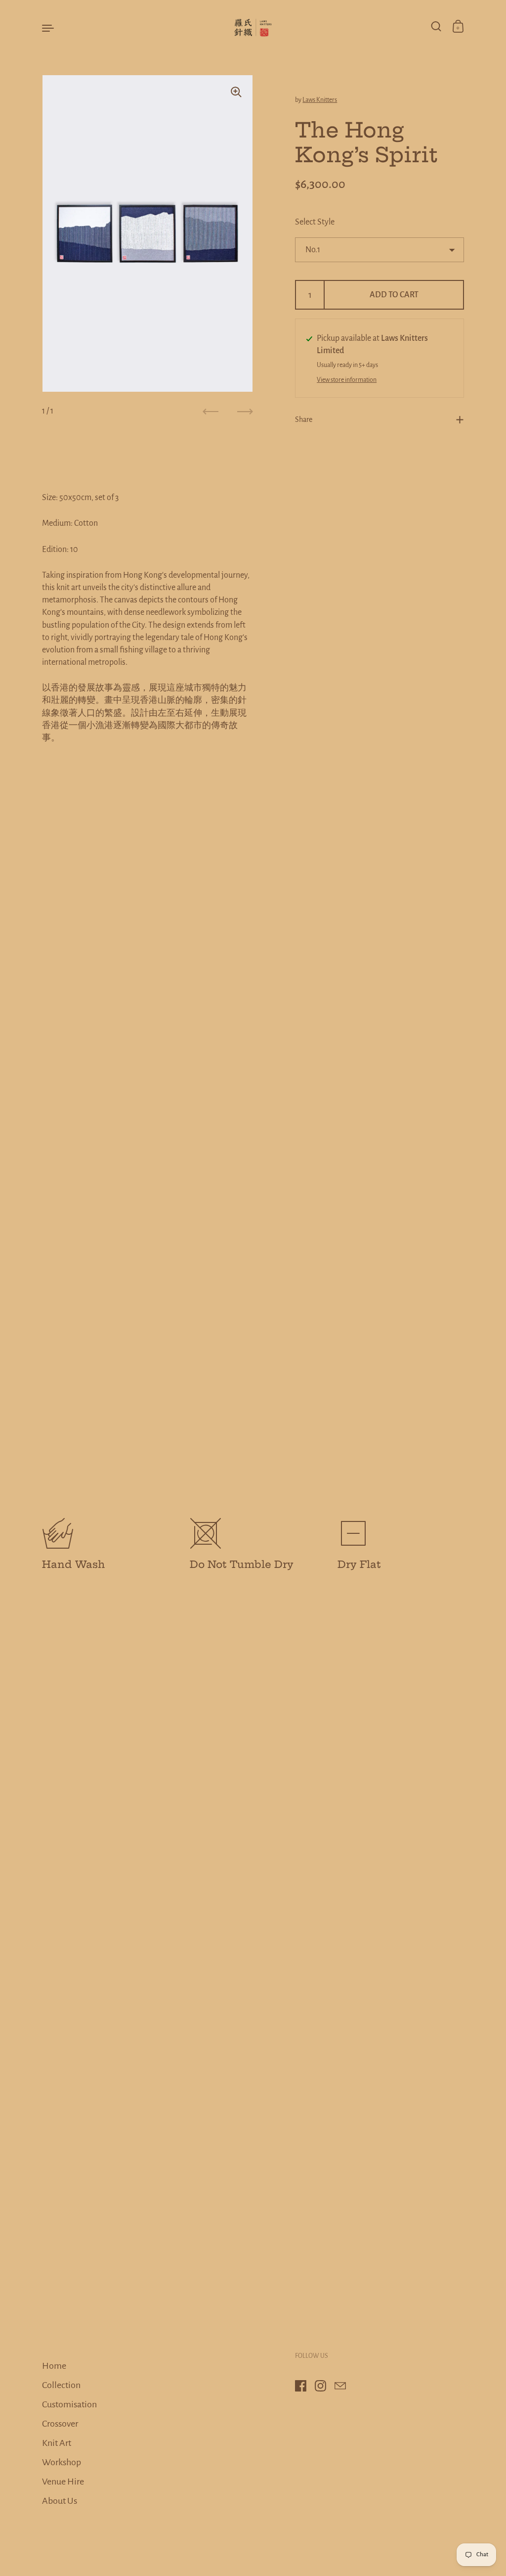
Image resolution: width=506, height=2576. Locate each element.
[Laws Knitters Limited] (253, 27)
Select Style (315, 222)
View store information (347, 380)
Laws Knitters (320, 100)
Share (304, 419)
